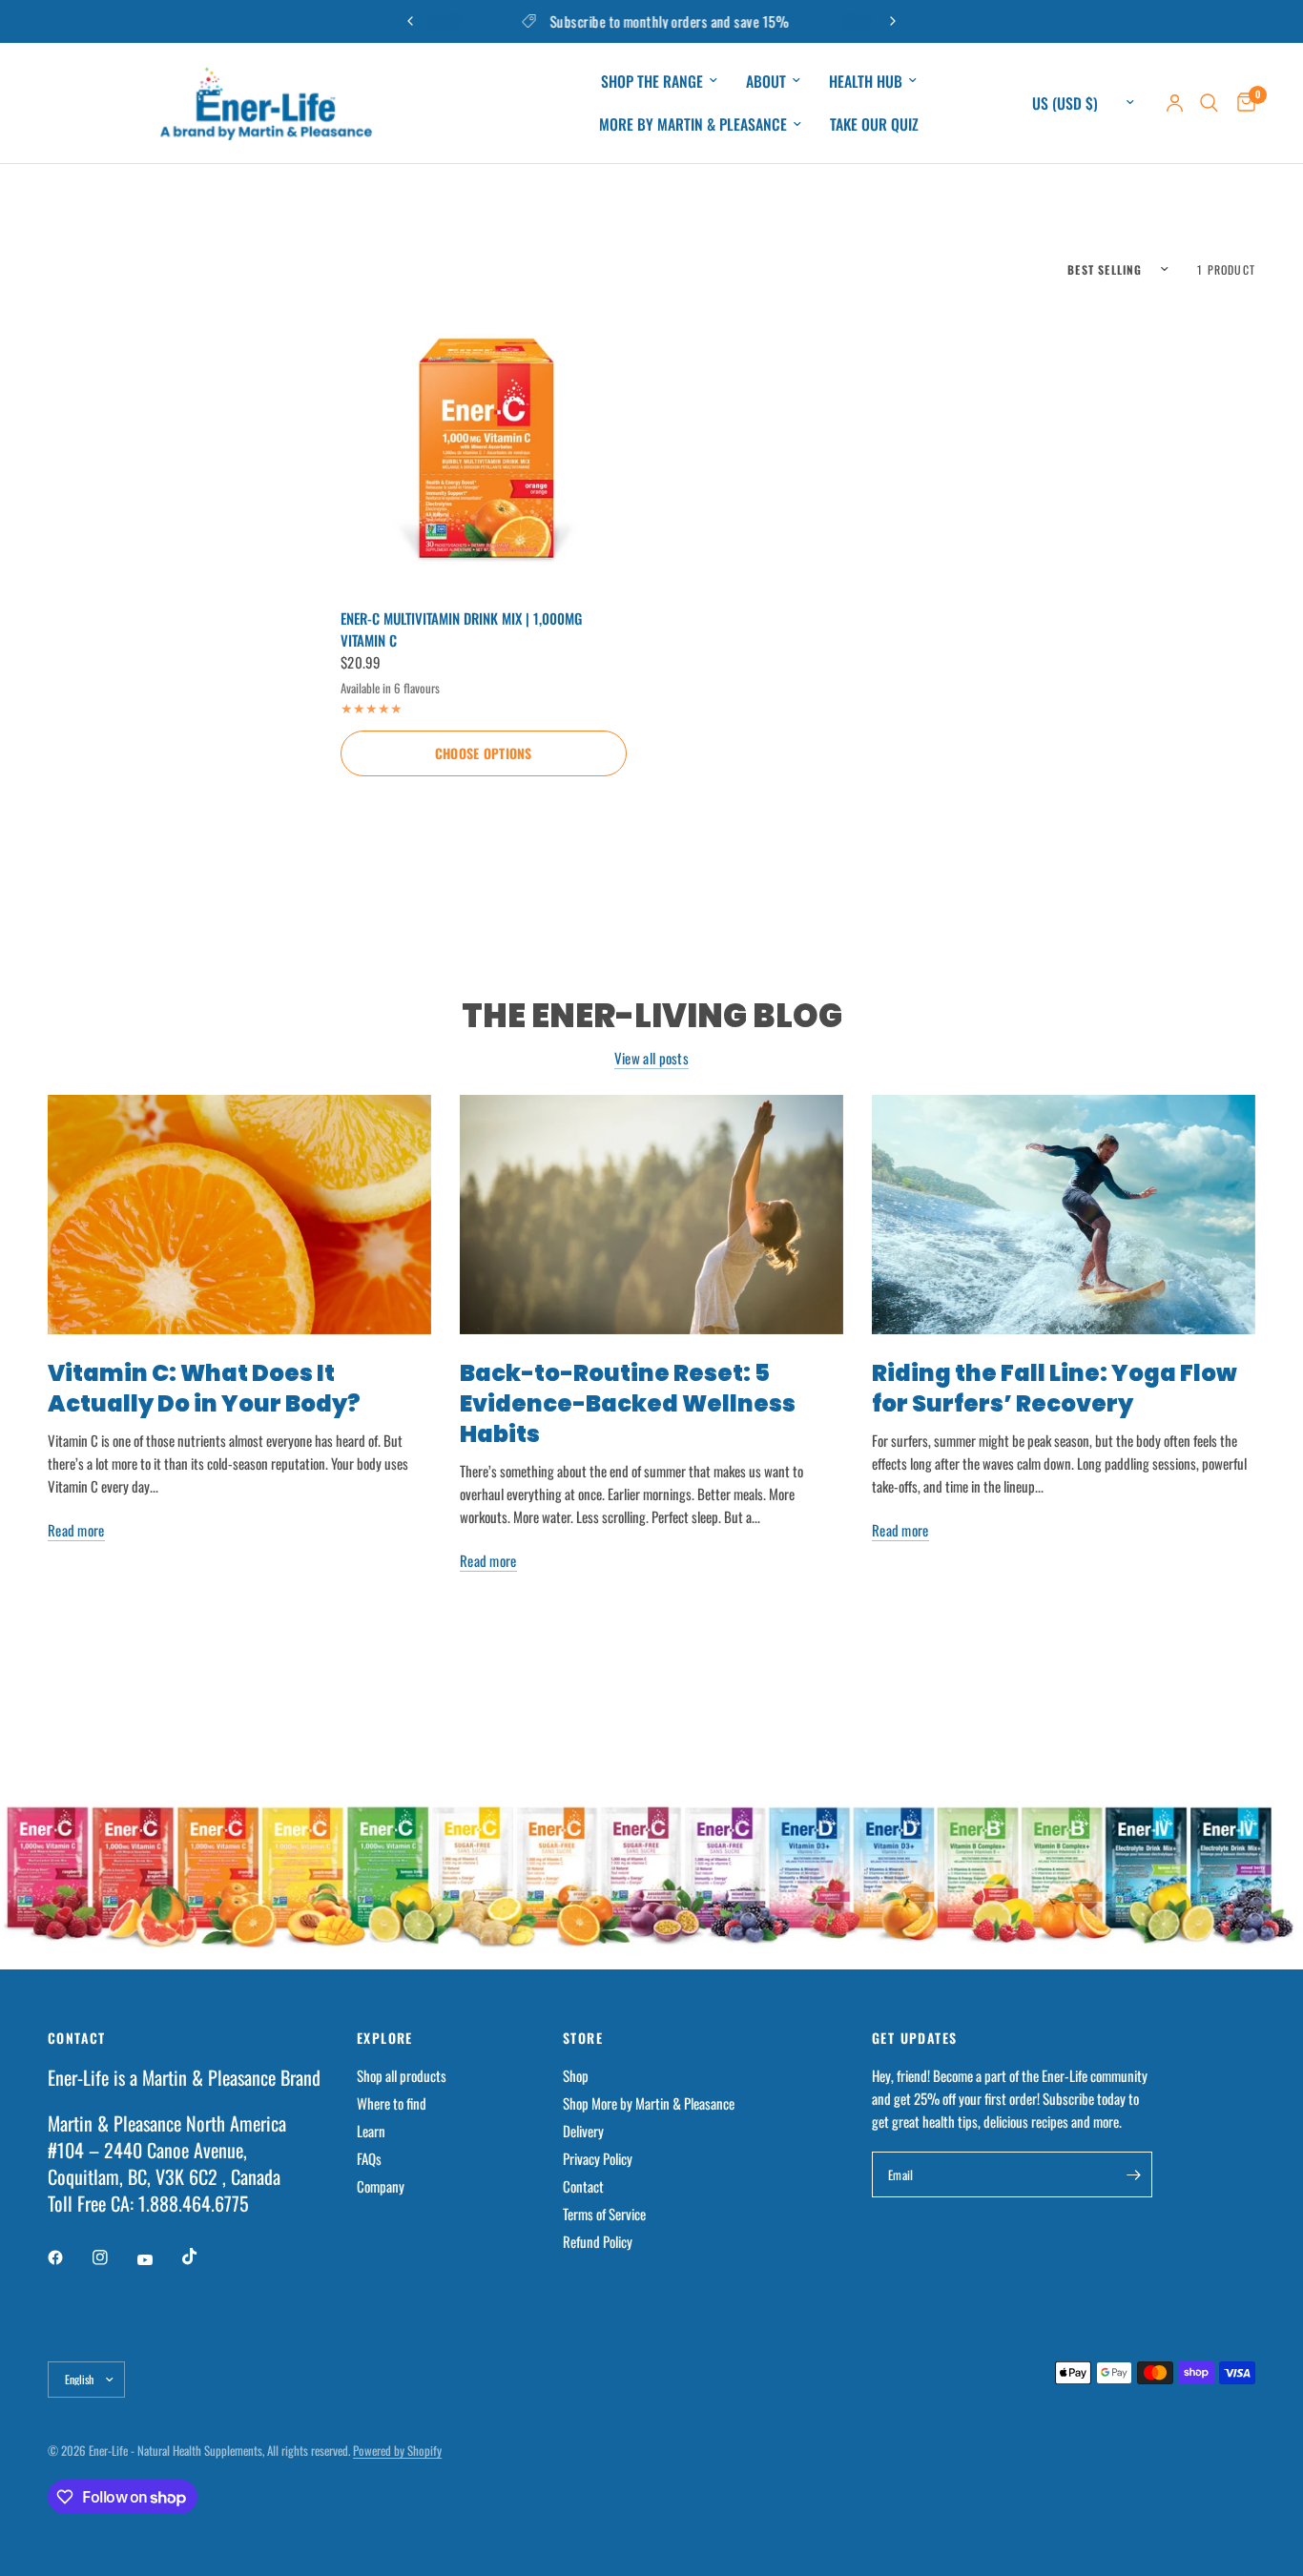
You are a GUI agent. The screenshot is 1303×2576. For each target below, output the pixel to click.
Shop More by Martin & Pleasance (649, 2103)
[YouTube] (158, 2259)
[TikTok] (203, 2257)
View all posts (651, 1058)
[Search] (1209, 103)
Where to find (392, 2103)
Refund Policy (598, 2241)
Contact (583, 2186)
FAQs (369, 2158)
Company (381, 2186)
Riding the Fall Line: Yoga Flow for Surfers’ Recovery (1055, 1388)
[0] (1241, 103)
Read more (76, 1530)
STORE (583, 2038)
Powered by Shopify (397, 2450)
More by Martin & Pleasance (693, 124)
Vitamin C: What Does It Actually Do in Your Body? (204, 1388)
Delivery (583, 2131)
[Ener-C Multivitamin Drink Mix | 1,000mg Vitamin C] (484, 446)
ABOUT (766, 81)
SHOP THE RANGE (652, 81)
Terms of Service (604, 2214)
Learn (371, 2131)
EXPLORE (385, 2038)
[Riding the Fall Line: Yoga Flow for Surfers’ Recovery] (1064, 1215)
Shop (576, 2075)
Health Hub (866, 81)
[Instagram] (114, 2257)
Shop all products (402, 2075)
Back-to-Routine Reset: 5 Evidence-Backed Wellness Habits (628, 1403)
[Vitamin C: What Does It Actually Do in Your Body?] (239, 1215)
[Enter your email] (1133, 2174)
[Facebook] (69, 2257)
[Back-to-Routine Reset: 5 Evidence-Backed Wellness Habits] (651, 1215)
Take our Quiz (874, 124)
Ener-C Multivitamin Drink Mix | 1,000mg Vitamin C (461, 629)
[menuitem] (659, 82)
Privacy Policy (598, 2158)
